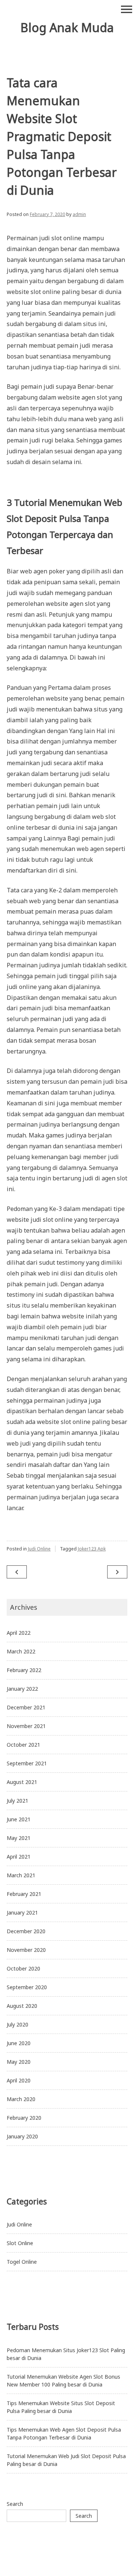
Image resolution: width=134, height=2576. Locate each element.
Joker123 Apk (92, 1549)
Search (15, 2504)
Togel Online (22, 2262)
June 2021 (19, 1819)
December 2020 (26, 1931)
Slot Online (20, 2243)
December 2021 (26, 1707)
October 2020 (23, 1968)
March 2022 (21, 1651)
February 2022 (24, 1670)
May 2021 (19, 1838)
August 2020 (22, 2006)
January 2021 (22, 1913)
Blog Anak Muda (67, 27)
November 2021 (26, 1726)
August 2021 (22, 1782)
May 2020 (19, 2062)
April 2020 (19, 2080)
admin (79, 214)
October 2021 (23, 1745)
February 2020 (24, 2118)
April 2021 (19, 1857)
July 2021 (17, 1801)
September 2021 (27, 1763)
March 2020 (21, 2099)
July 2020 (17, 2024)
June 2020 (19, 2043)
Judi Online (39, 1549)
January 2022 (22, 1689)
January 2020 (22, 2136)
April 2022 (19, 1633)
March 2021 (21, 1875)
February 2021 (24, 1894)
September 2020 (27, 1987)
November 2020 (26, 1950)
